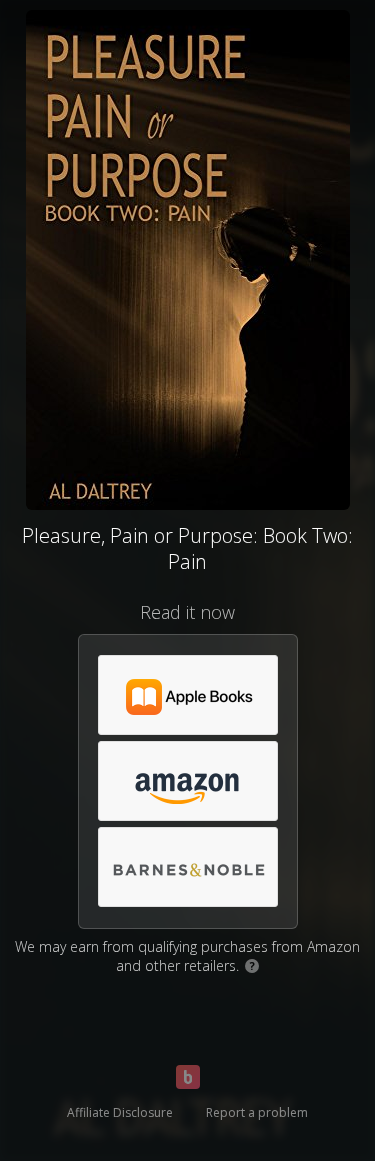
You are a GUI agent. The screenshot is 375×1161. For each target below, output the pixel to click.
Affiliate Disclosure (120, 1112)
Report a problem (257, 1112)
